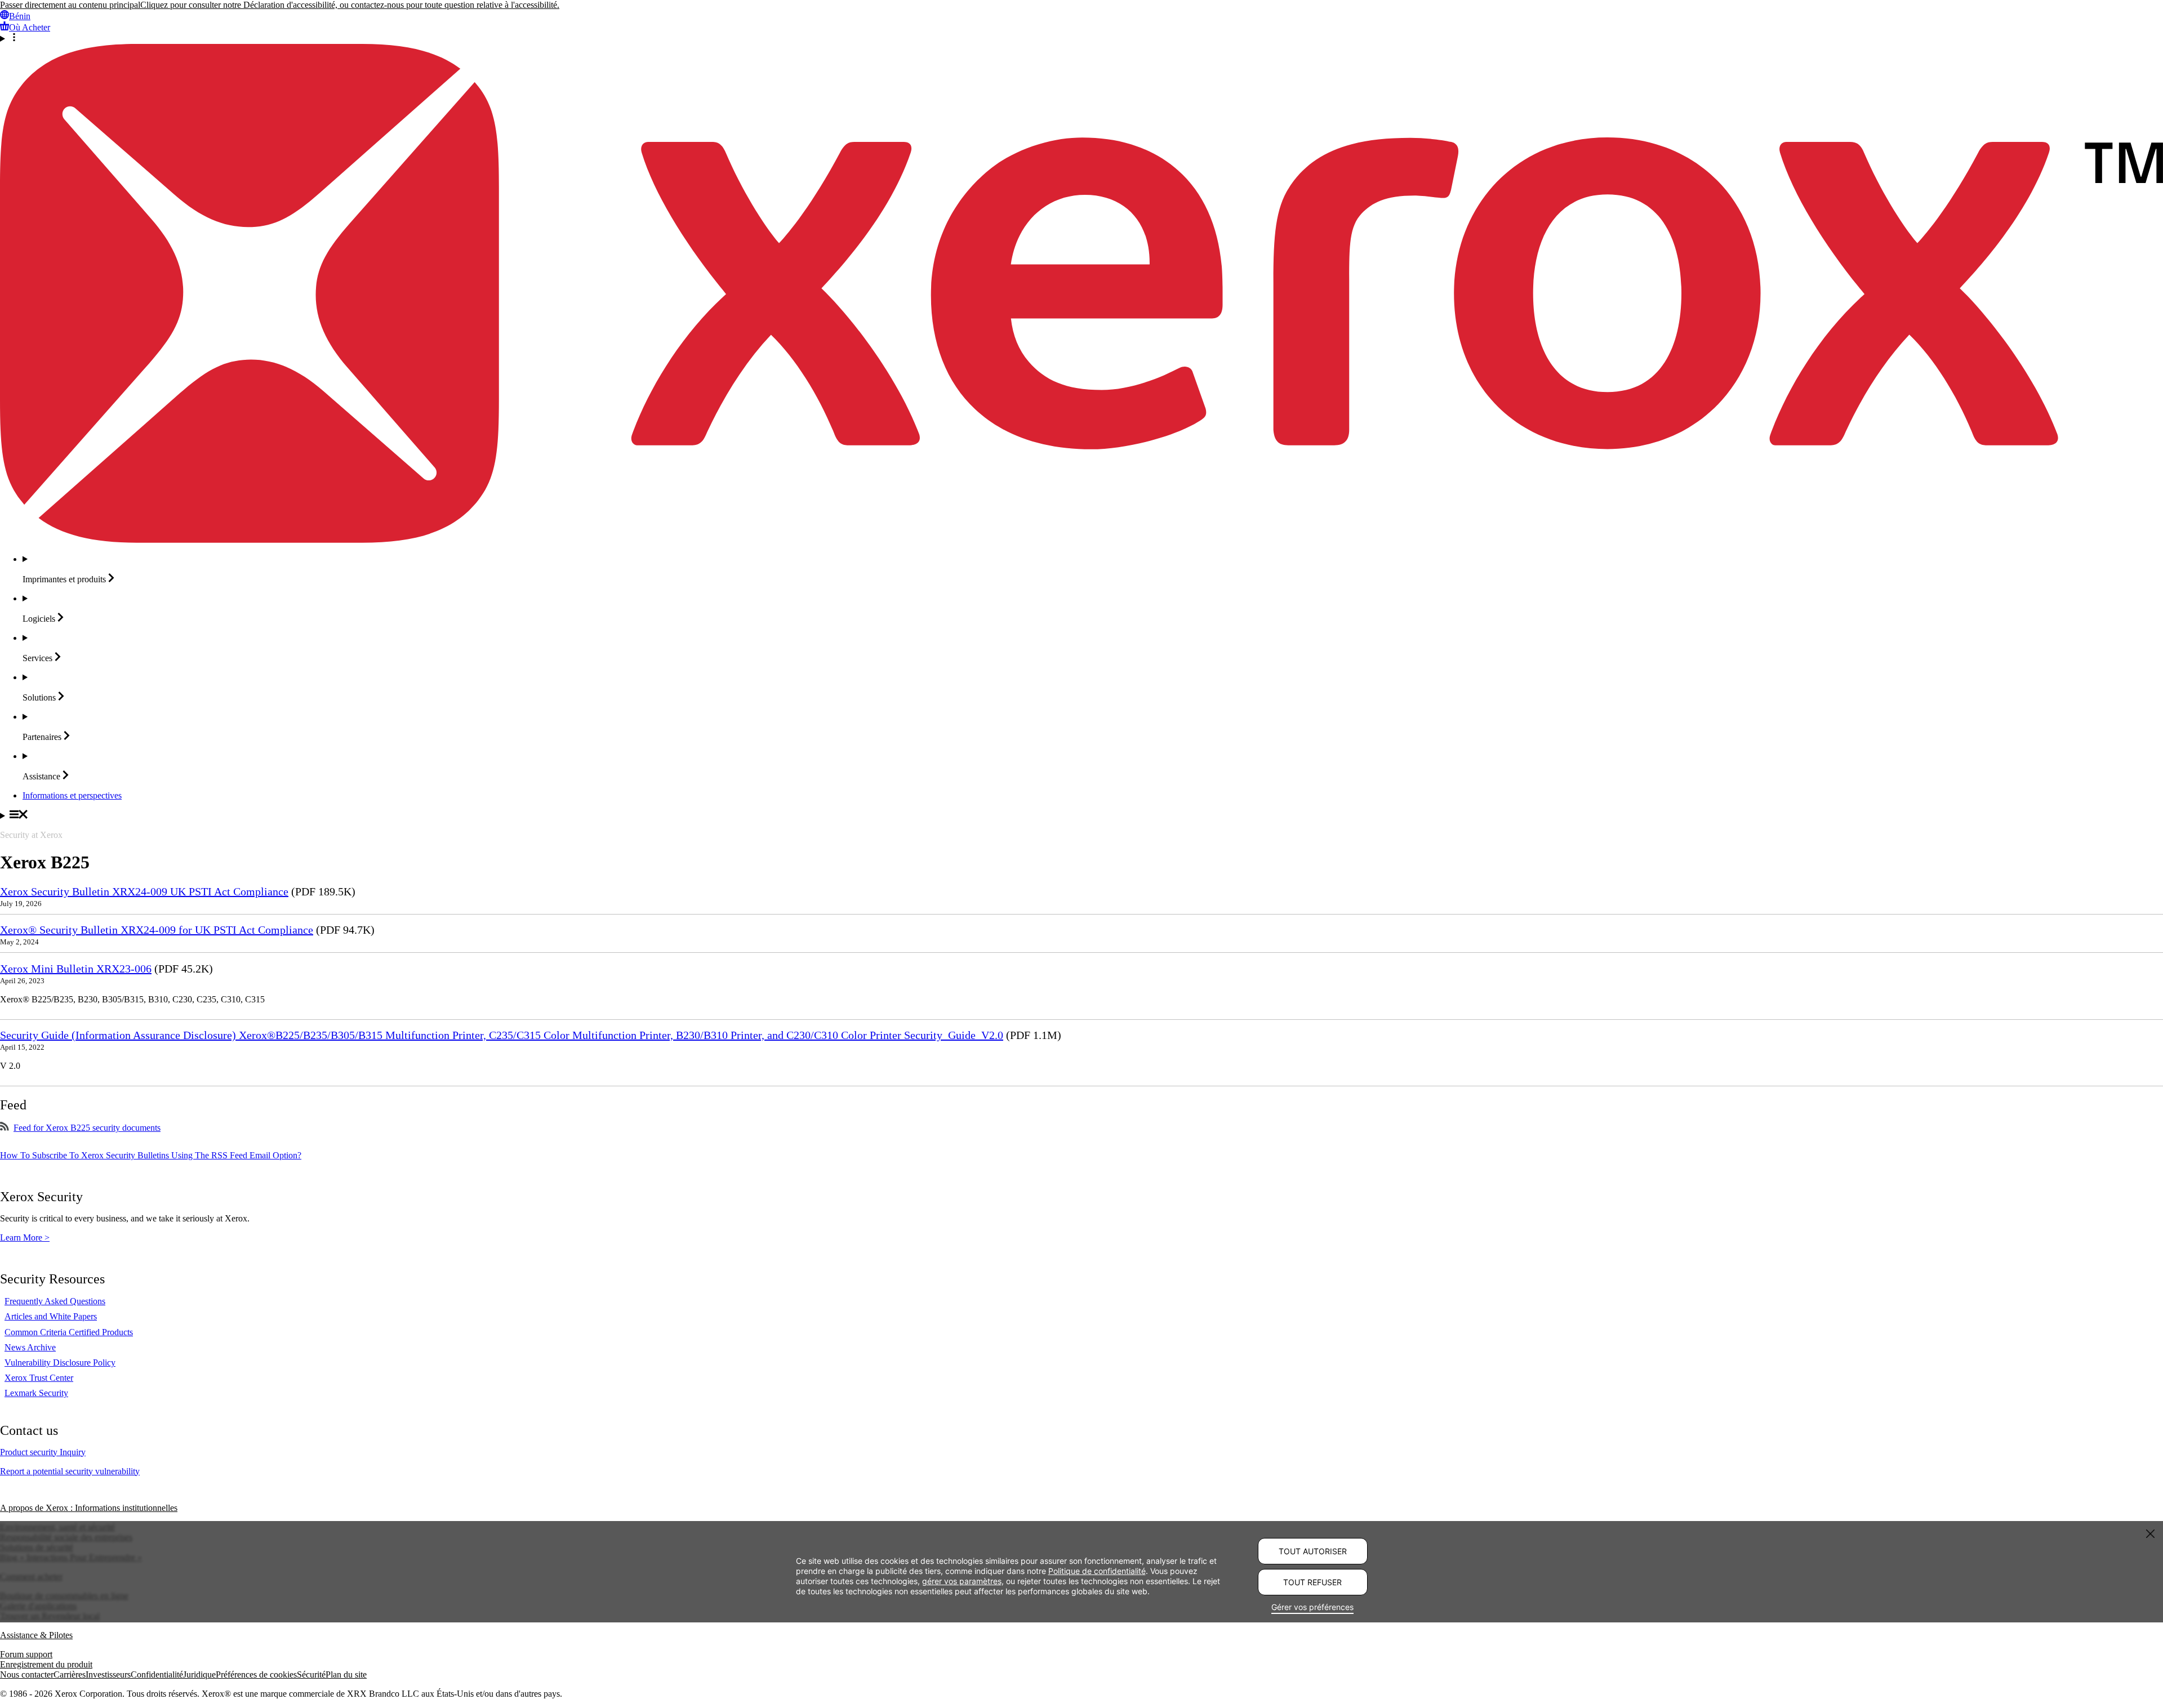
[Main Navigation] (1081, 815)
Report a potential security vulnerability (70, 1471)
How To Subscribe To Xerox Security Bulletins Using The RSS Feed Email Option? (151, 1155)
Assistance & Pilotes (36, 1635)
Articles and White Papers (51, 1316)
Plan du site (346, 1674)
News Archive (30, 1347)
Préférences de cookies (256, 1674)
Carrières (70, 1674)
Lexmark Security (36, 1393)
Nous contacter (27, 1674)
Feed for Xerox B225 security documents (87, 1128)
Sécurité (311, 1674)
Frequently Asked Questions (55, 1301)
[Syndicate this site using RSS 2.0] (5, 1128)
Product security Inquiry (43, 1452)
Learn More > (25, 1237)
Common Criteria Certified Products (69, 1332)
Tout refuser (1312, 1582)
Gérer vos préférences (1312, 1607)
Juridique (199, 1674)
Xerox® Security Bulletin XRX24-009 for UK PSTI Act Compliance (157, 930)
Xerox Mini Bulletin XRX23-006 (76, 969)
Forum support (26, 1654)
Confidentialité (157, 1674)
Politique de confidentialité (1097, 1571)
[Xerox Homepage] (1081, 540)
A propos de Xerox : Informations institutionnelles (89, 1508)
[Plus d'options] (1081, 38)
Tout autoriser (1313, 1551)
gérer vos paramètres (962, 1581)
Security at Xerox (31, 835)
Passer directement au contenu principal (70, 5)
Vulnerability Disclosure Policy (60, 1363)
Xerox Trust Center (39, 1378)
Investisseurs (108, 1674)
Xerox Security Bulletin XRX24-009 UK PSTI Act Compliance (144, 891)
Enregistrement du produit (46, 1664)
